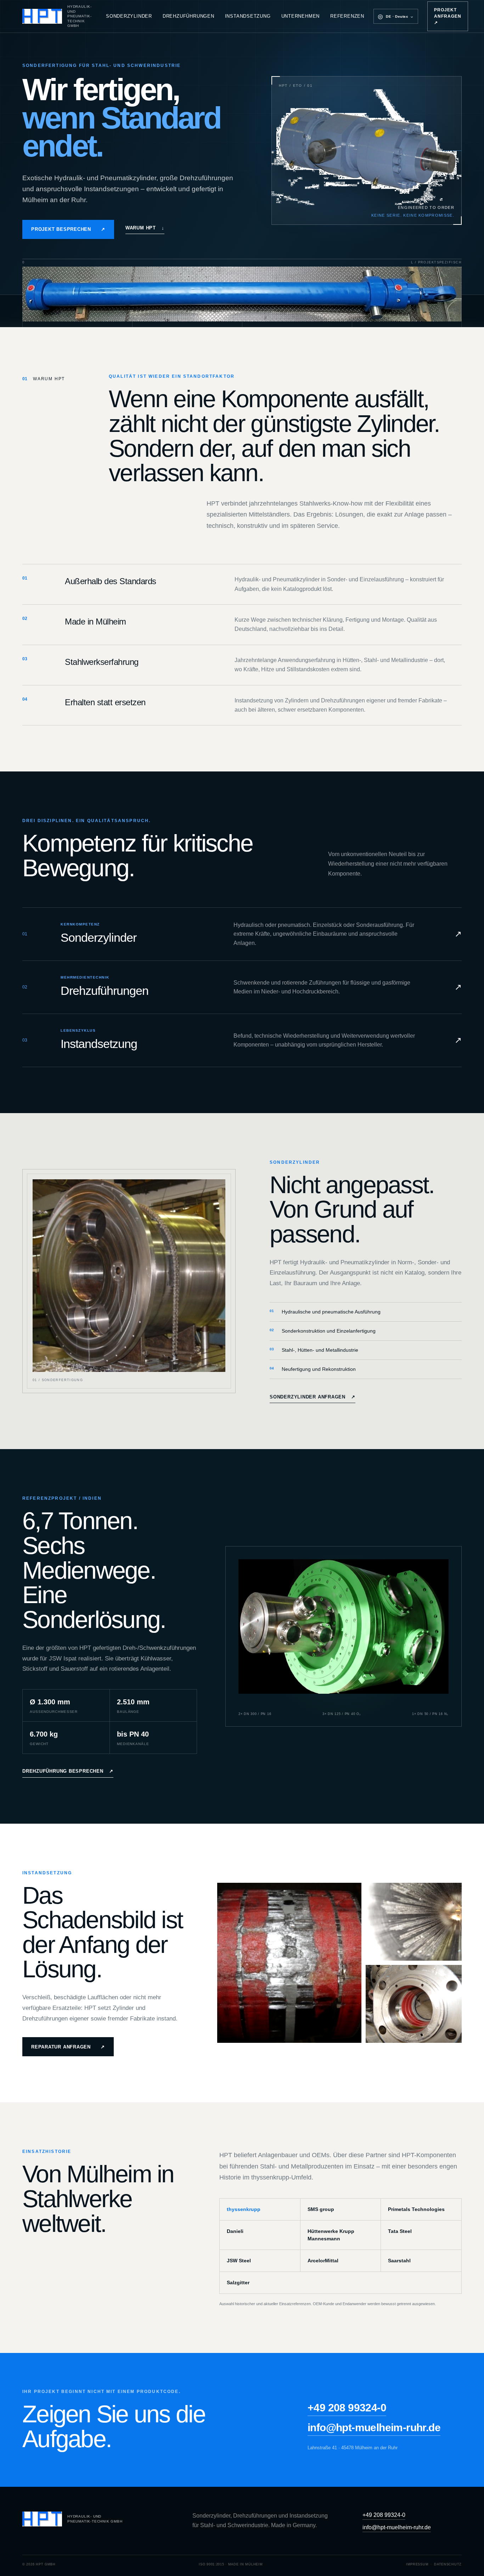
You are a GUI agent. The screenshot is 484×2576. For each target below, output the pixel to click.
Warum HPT (145, 228)
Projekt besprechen (68, 229)
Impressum (417, 2564)
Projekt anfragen (448, 16)
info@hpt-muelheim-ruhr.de (374, 2427)
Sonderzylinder (129, 16)
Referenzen (347, 16)
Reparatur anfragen (68, 2047)
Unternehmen (301, 16)
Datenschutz (448, 2564)
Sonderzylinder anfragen (313, 1397)
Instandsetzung (248, 16)
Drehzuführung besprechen (68, 1771)
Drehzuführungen (188, 16)
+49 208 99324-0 (347, 2408)
